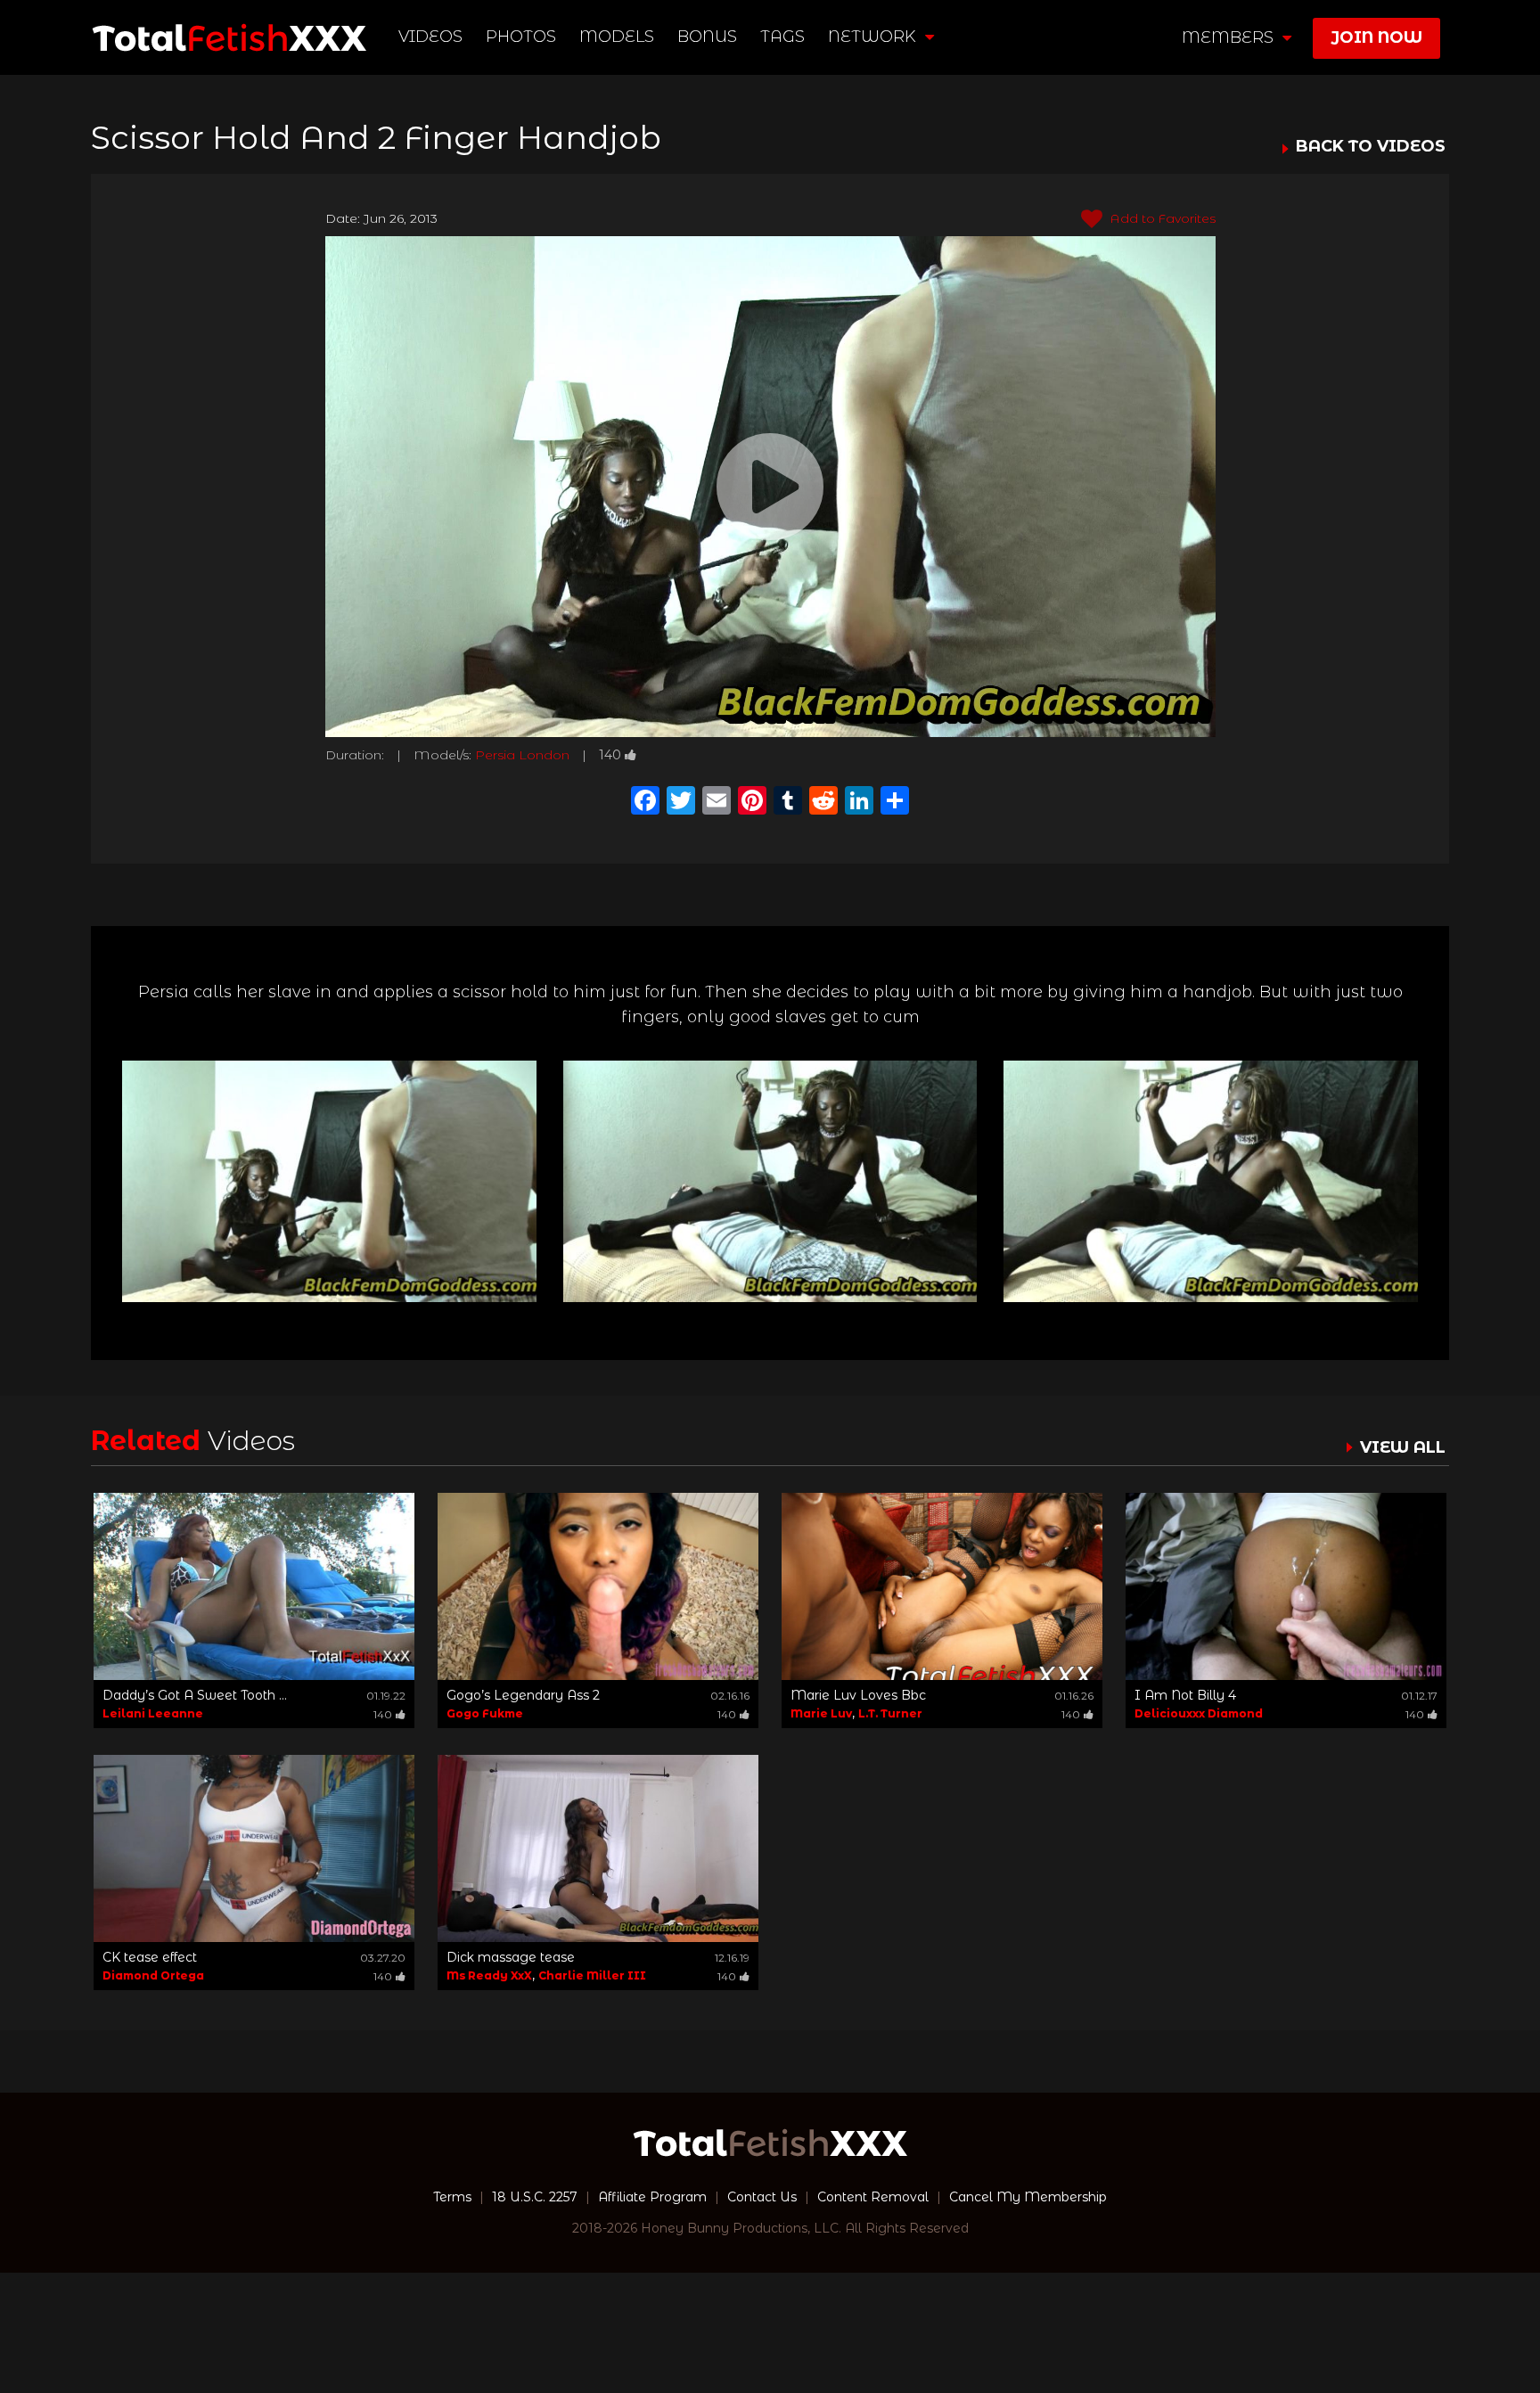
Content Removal (873, 2197)
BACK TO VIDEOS (1371, 147)
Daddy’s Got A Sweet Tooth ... (195, 1695)
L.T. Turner (890, 1713)
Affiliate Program (652, 2197)
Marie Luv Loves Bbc (858, 1695)
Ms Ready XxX (489, 1975)
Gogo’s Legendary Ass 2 (523, 1695)
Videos (430, 37)
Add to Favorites (1161, 218)
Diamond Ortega (153, 1975)
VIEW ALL (1403, 1447)
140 (610, 755)
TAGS (782, 37)
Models (617, 37)
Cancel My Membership (1028, 2197)
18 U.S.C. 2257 (535, 2197)
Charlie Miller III (592, 1975)
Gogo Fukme (485, 1713)
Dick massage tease (511, 1957)
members (1230, 37)
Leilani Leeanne (153, 1713)
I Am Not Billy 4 (1185, 1695)
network (874, 37)
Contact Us (762, 2197)
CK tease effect (150, 1957)
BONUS (707, 37)
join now (1376, 37)
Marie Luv (821, 1713)
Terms (452, 2197)
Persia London (522, 755)
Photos (521, 37)
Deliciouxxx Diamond (1199, 1713)
